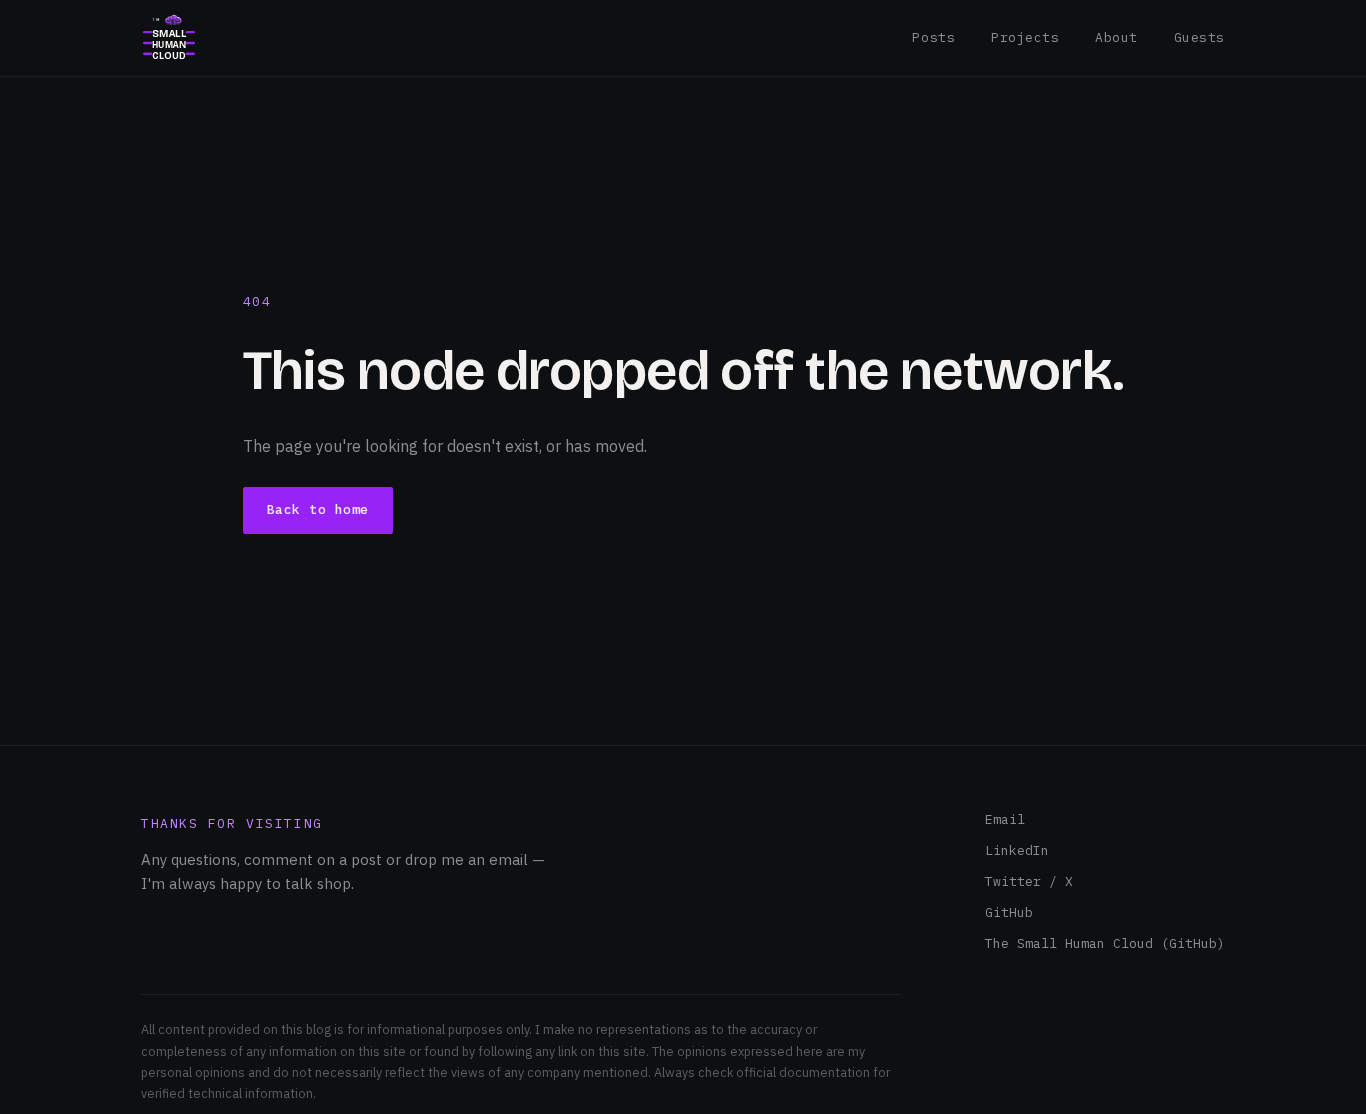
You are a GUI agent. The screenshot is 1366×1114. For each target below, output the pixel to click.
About (1116, 37)
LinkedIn (1017, 850)
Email (1005, 819)
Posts (933, 37)
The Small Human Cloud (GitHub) (1105, 943)
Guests (1199, 37)
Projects (1025, 37)
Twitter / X (1029, 881)
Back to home (318, 509)
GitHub (1009, 912)
